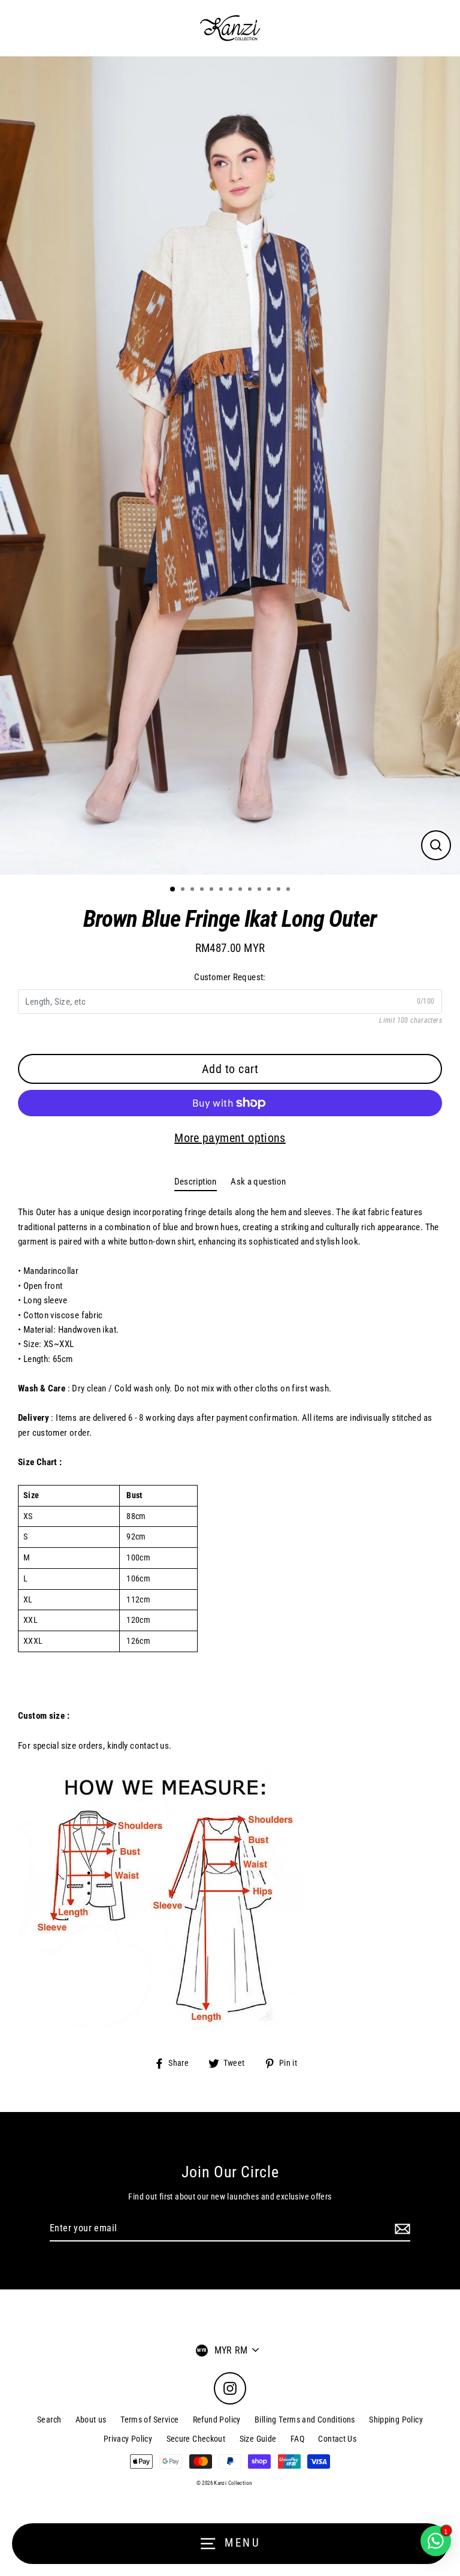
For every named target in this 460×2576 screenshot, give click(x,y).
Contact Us (337, 2439)
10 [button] (261, 890)
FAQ (297, 2439)
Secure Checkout (196, 2439)
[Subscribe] (401, 2229)
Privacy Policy (128, 2439)
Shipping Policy (396, 2420)
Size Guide (258, 2439)
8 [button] (241, 890)
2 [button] (184, 890)
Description (196, 1182)
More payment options (230, 1138)
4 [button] (203, 890)
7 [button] (232, 890)
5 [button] (213, 890)
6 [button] (222, 890)
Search (49, 2420)
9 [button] (251, 890)
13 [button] (289, 890)
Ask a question (258, 1182)
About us (91, 2420)
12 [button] (280, 890)
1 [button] (173, 890)
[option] (230, 466)
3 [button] (193, 890)
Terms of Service (149, 2420)
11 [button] (270, 890)
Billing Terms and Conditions (305, 2420)
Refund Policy (217, 2420)
